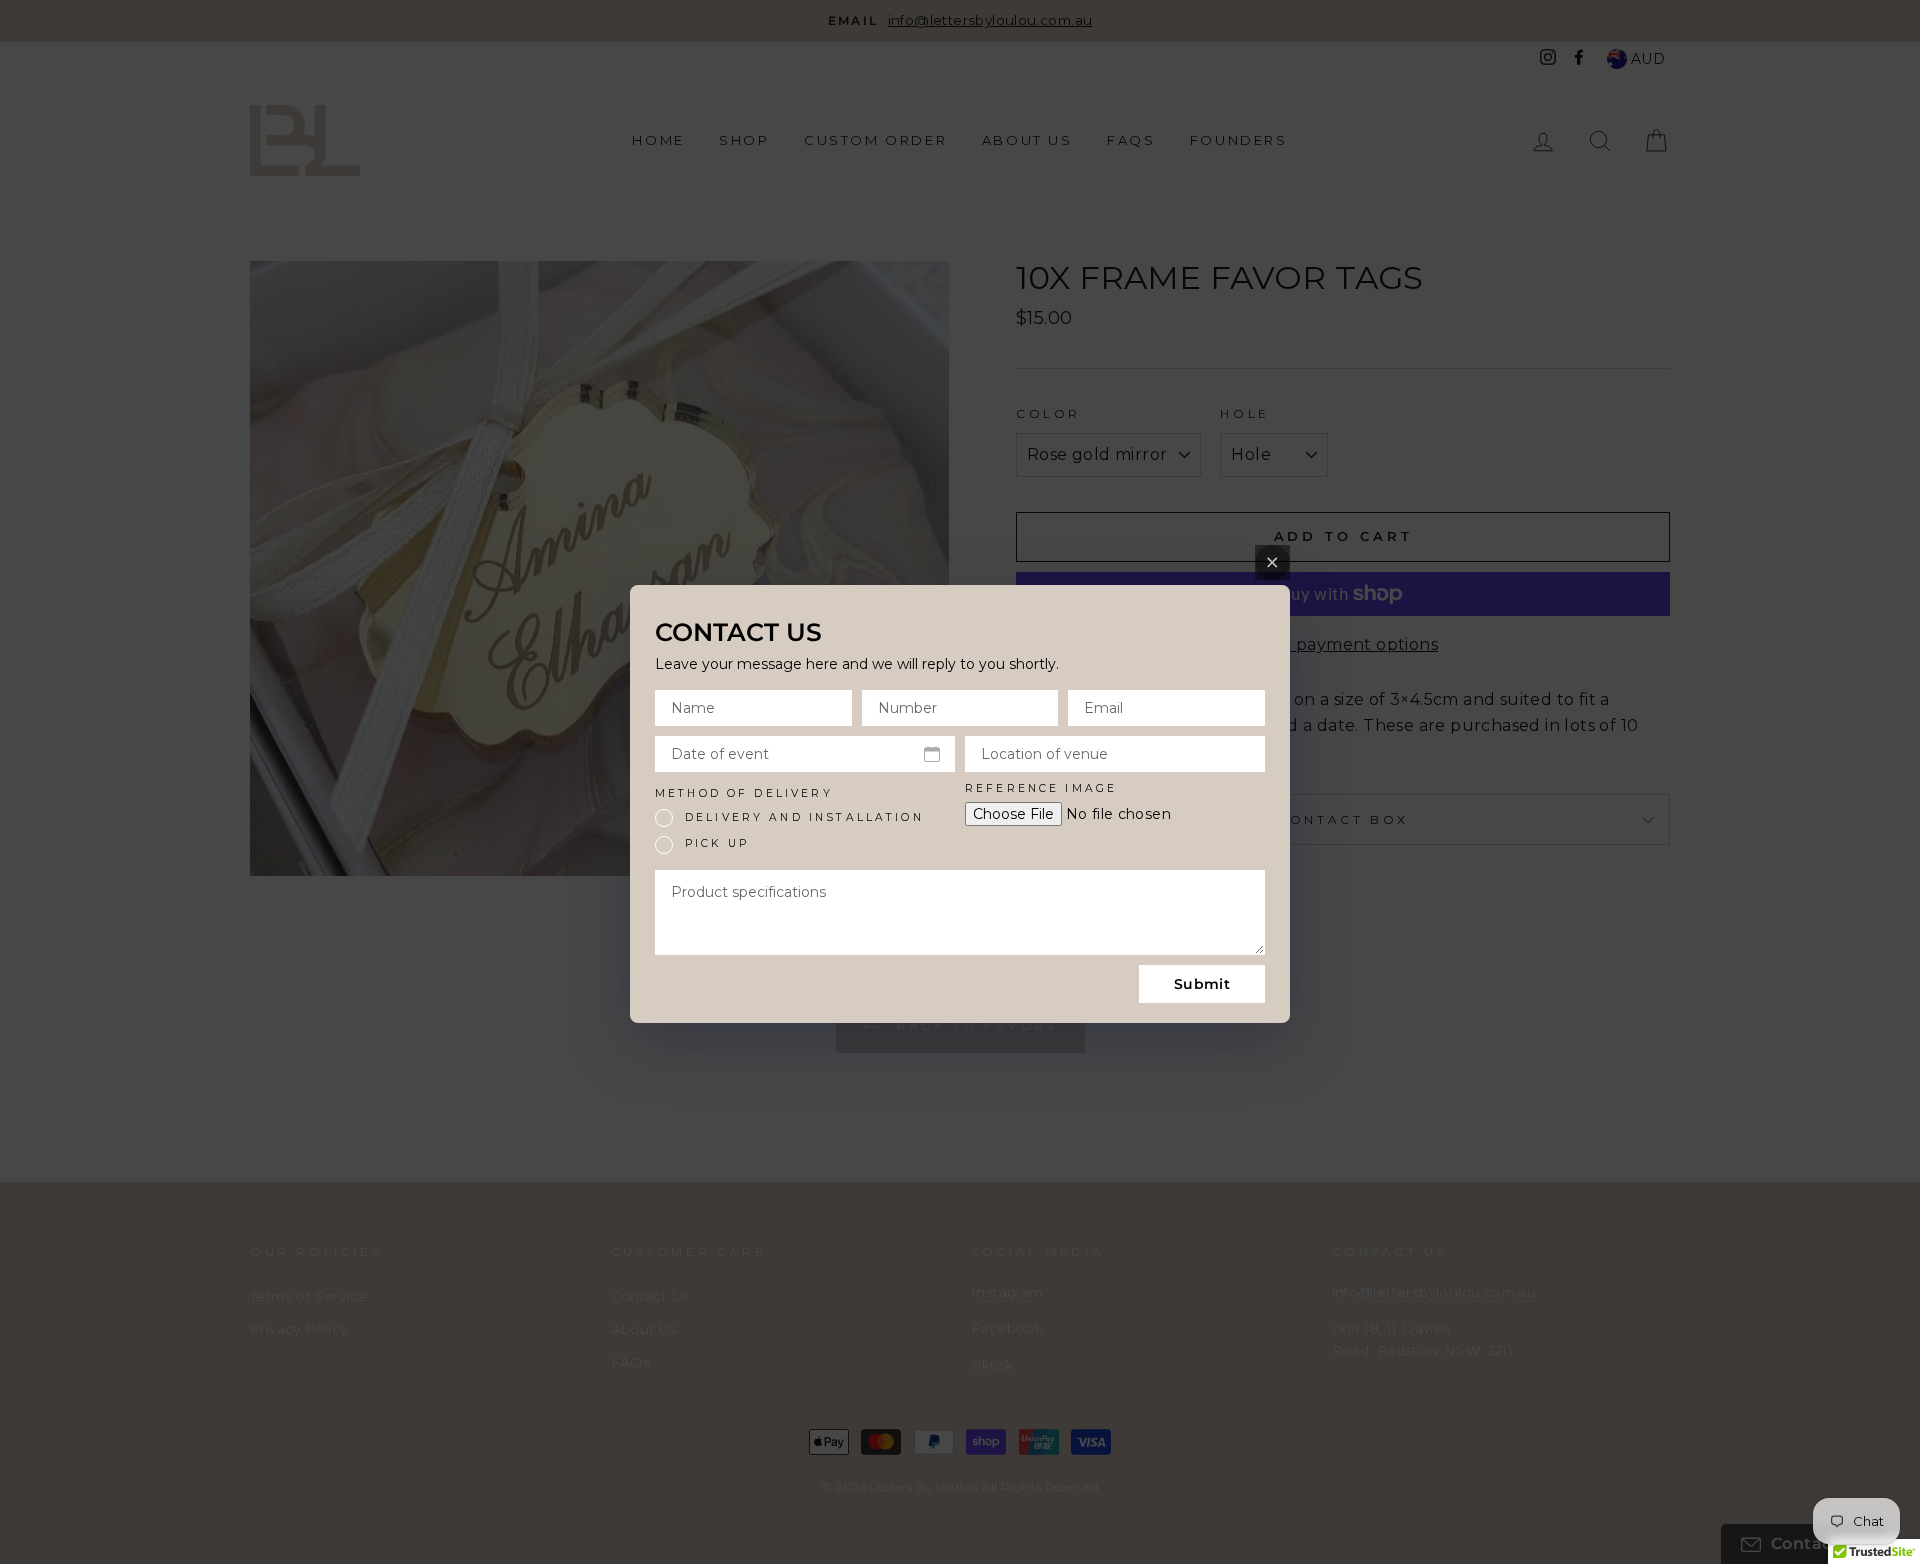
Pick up (717, 843)
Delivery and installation (804, 817)
